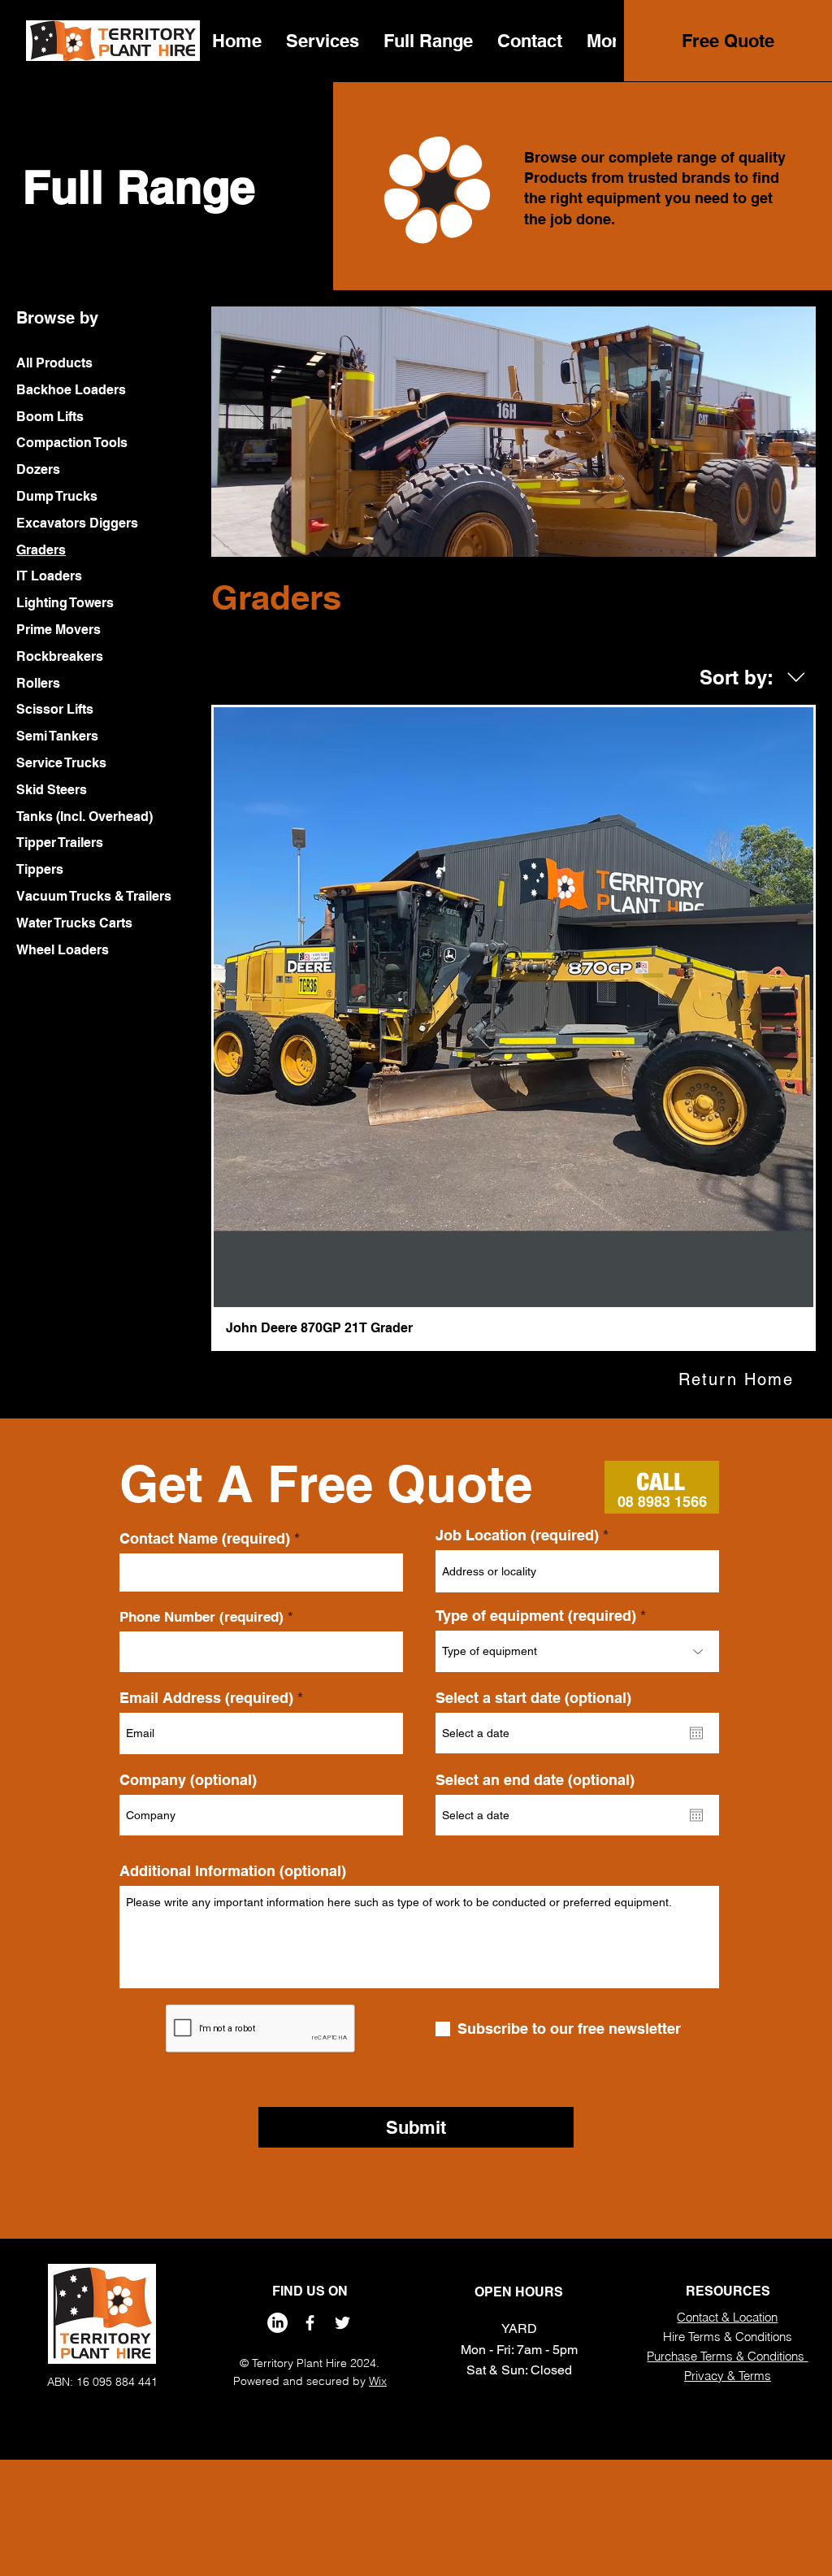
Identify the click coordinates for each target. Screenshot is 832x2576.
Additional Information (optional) (233, 1871)
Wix (378, 2381)
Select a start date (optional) (533, 1698)
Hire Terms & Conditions (728, 2337)
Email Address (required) (206, 1698)
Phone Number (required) (201, 1617)
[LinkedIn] (277, 2323)
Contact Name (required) (205, 1539)
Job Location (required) (517, 1536)
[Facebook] (310, 2323)
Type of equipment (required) (536, 1616)
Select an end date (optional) (535, 1780)
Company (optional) (188, 1780)
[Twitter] (342, 2323)
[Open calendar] (696, 1733)
